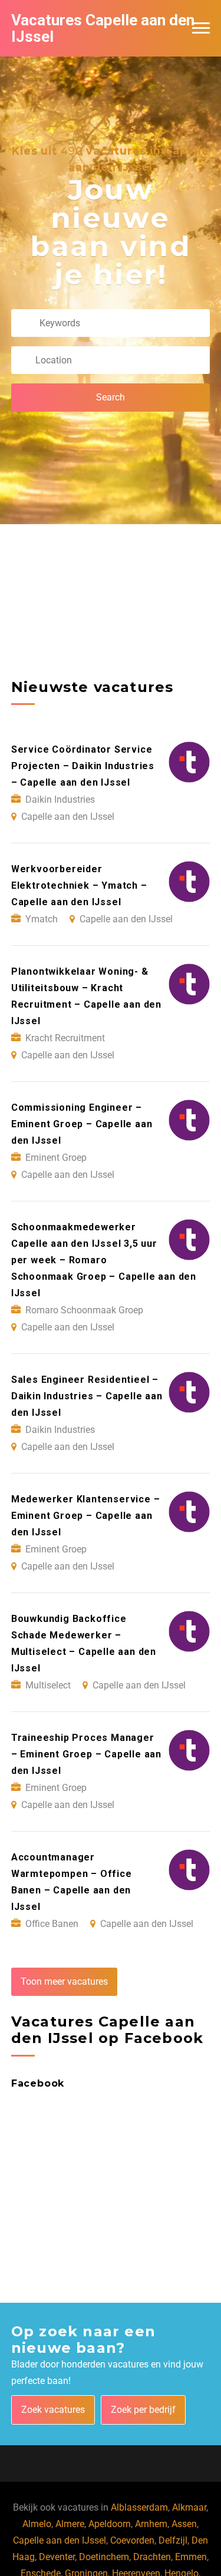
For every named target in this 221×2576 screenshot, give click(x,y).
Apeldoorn (110, 2524)
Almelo (37, 2524)
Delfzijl (173, 2540)
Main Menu (201, 28)
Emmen (191, 2557)
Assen (184, 2524)
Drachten (152, 2557)
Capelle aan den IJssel (60, 2540)
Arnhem (151, 2524)
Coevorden (132, 2540)
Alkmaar (189, 2507)
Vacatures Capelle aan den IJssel (103, 28)
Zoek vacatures (53, 2410)
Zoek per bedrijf (143, 2410)
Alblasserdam (139, 2507)
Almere (70, 2524)
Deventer (57, 2557)
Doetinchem (104, 2557)
